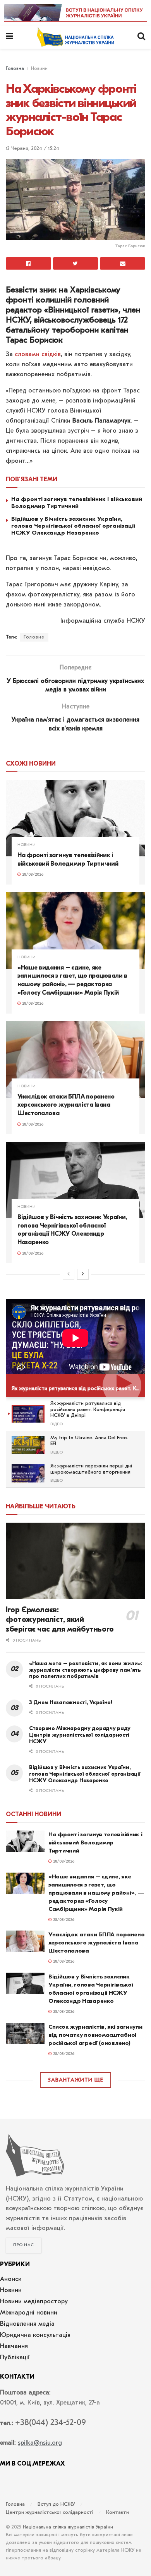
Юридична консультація (35, 2335)
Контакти (118, 2512)
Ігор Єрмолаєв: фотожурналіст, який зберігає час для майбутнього (60, 1619)
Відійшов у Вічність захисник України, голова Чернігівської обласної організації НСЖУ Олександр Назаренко (73, 526)
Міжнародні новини (29, 2313)
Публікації (15, 2358)
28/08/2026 (32, 875)
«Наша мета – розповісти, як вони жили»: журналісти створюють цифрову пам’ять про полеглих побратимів (86, 1670)
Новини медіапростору (34, 2302)
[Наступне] (83, 1274)
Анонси (11, 2279)
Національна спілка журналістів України (68, 2527)
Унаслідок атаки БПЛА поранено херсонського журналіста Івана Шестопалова (66, 1105)
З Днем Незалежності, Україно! (71, 1702)
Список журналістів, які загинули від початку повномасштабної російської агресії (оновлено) (95, 2035)
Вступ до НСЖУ (56, 2504)
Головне (34, 637)
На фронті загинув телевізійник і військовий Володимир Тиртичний (77, 503)
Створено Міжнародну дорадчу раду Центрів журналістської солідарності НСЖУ (80, 1735)
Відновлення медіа (27, 2324)
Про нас (24, 2245)
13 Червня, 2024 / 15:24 (33, 149)
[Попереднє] (69, 1274)
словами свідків (38, 355)
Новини (39, 69)
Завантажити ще (75, 2080)
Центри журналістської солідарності (50, 2512)
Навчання (14, 2347)
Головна (15, 69)
